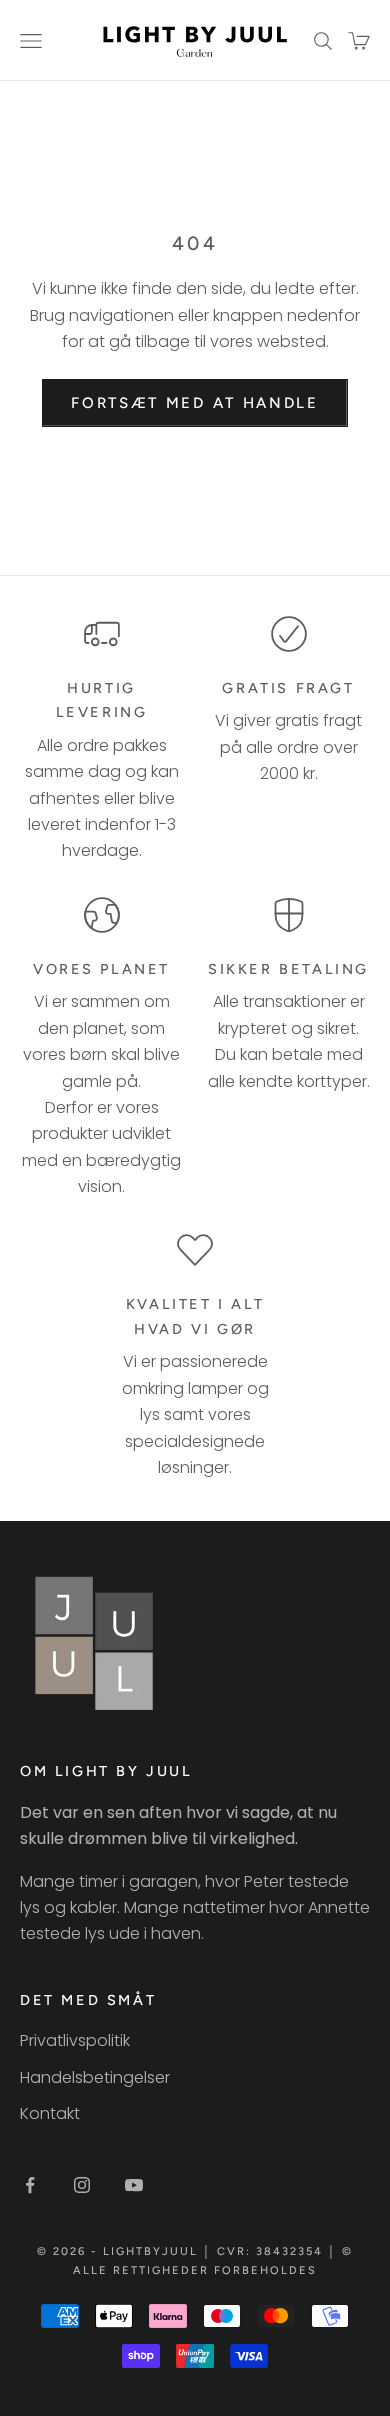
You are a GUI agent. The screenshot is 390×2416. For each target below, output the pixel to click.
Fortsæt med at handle (195, 403)
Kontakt (50, 2113)
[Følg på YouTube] (134, 2185)
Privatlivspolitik (75, 2040)
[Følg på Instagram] (82, 2185)
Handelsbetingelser (95, 2077)
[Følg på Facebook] (30, 2185)
